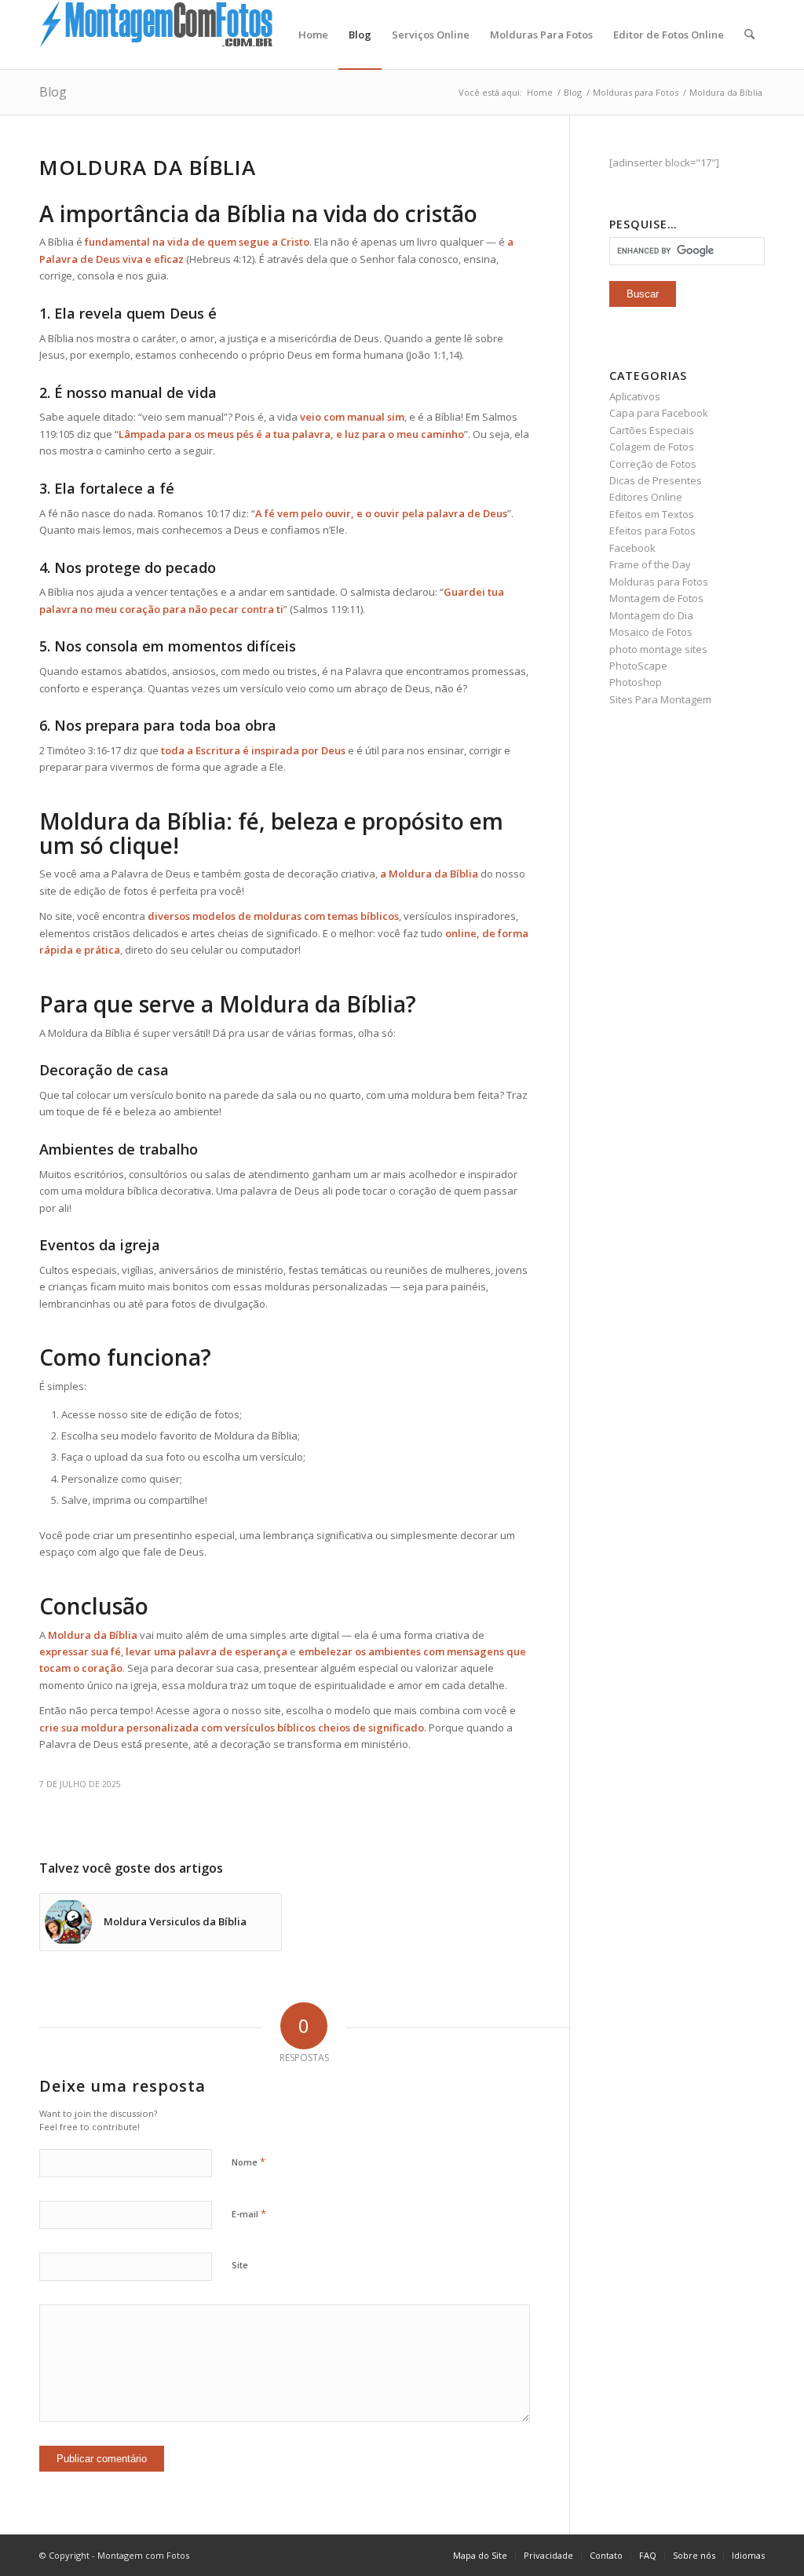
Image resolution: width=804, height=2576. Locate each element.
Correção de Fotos (653, 464)
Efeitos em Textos (652, 514)
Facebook (632, 548)
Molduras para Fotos (659, 582)
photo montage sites (658, 649)
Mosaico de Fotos (651, 632)
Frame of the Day (650, 564)
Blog (53, 92)
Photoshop (636, 682)
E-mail (249, 2213)
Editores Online (646, 497)
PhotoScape (638, 666)
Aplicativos (635, 396)
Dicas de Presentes (656, 480)
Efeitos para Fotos (652, 531)
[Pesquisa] (749, 35)
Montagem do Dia (651, 615)
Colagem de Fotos (652, 447)
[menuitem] (313, 35)
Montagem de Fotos (656, 598)
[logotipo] (157, 35)
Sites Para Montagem (660, 699)
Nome (249, 2162)
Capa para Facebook (659, 413)
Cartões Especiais (652, 430)
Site (240, 2265)
